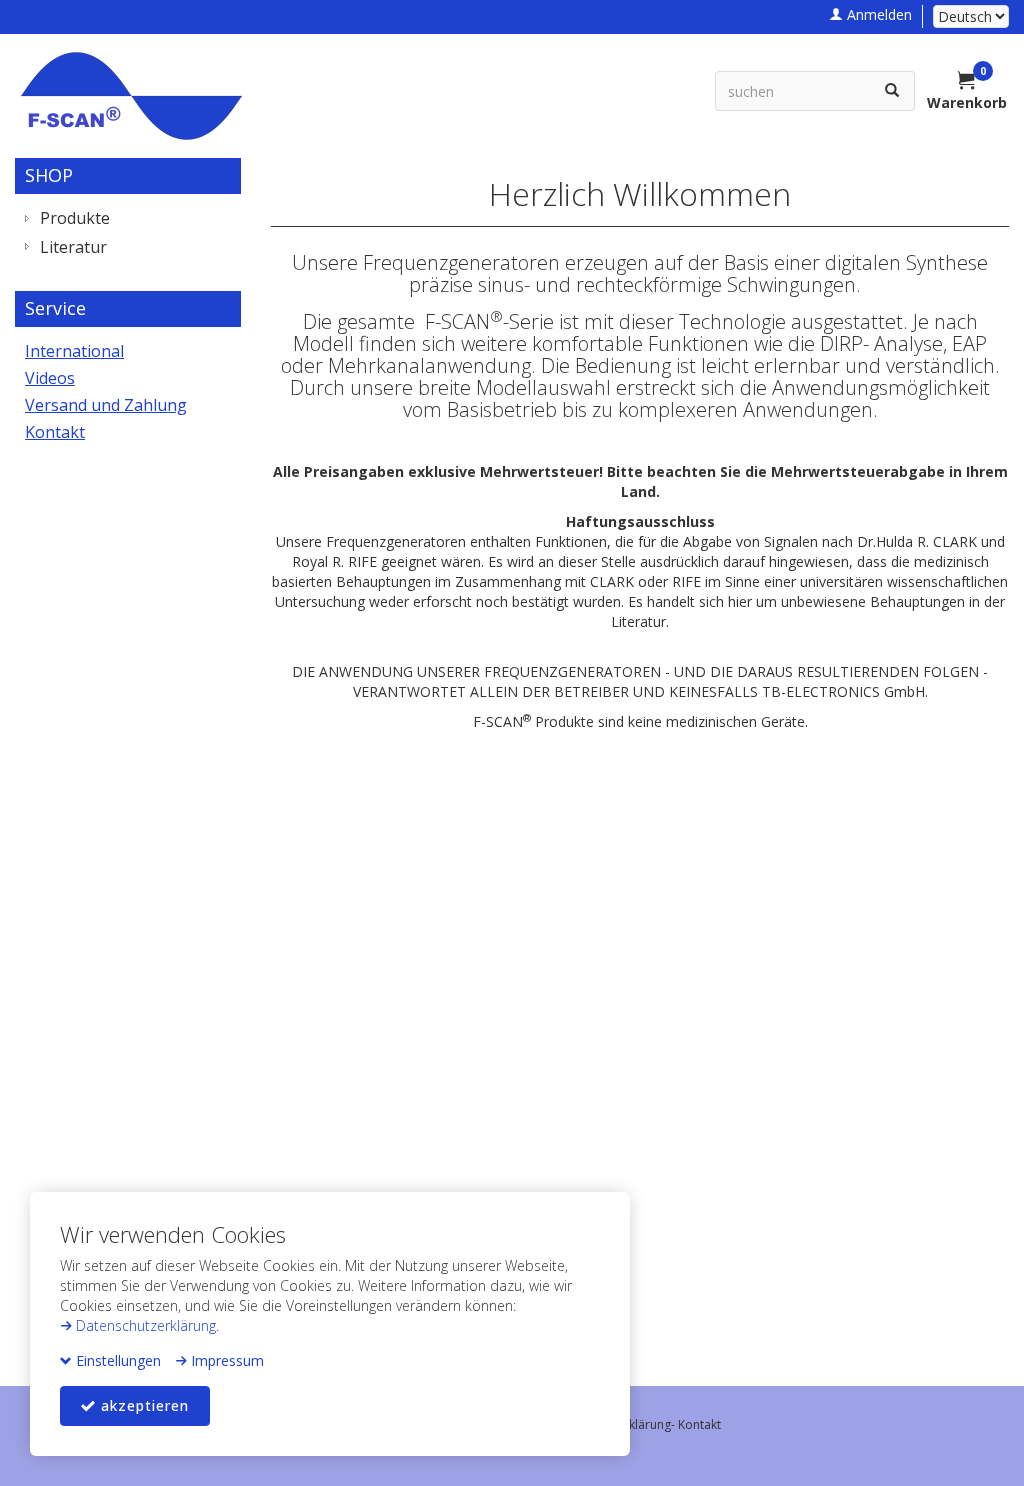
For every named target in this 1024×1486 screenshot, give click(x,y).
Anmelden (877, 14)
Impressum (225, 1360)
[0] (967, 82)
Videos (50, 378)
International (74, 351)
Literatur (73, 247)
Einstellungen (116, 1360)
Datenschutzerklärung (144, 1325)
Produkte (75, 218)
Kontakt (55, 432)
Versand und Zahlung (106, 405)
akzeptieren (142, 1405)
